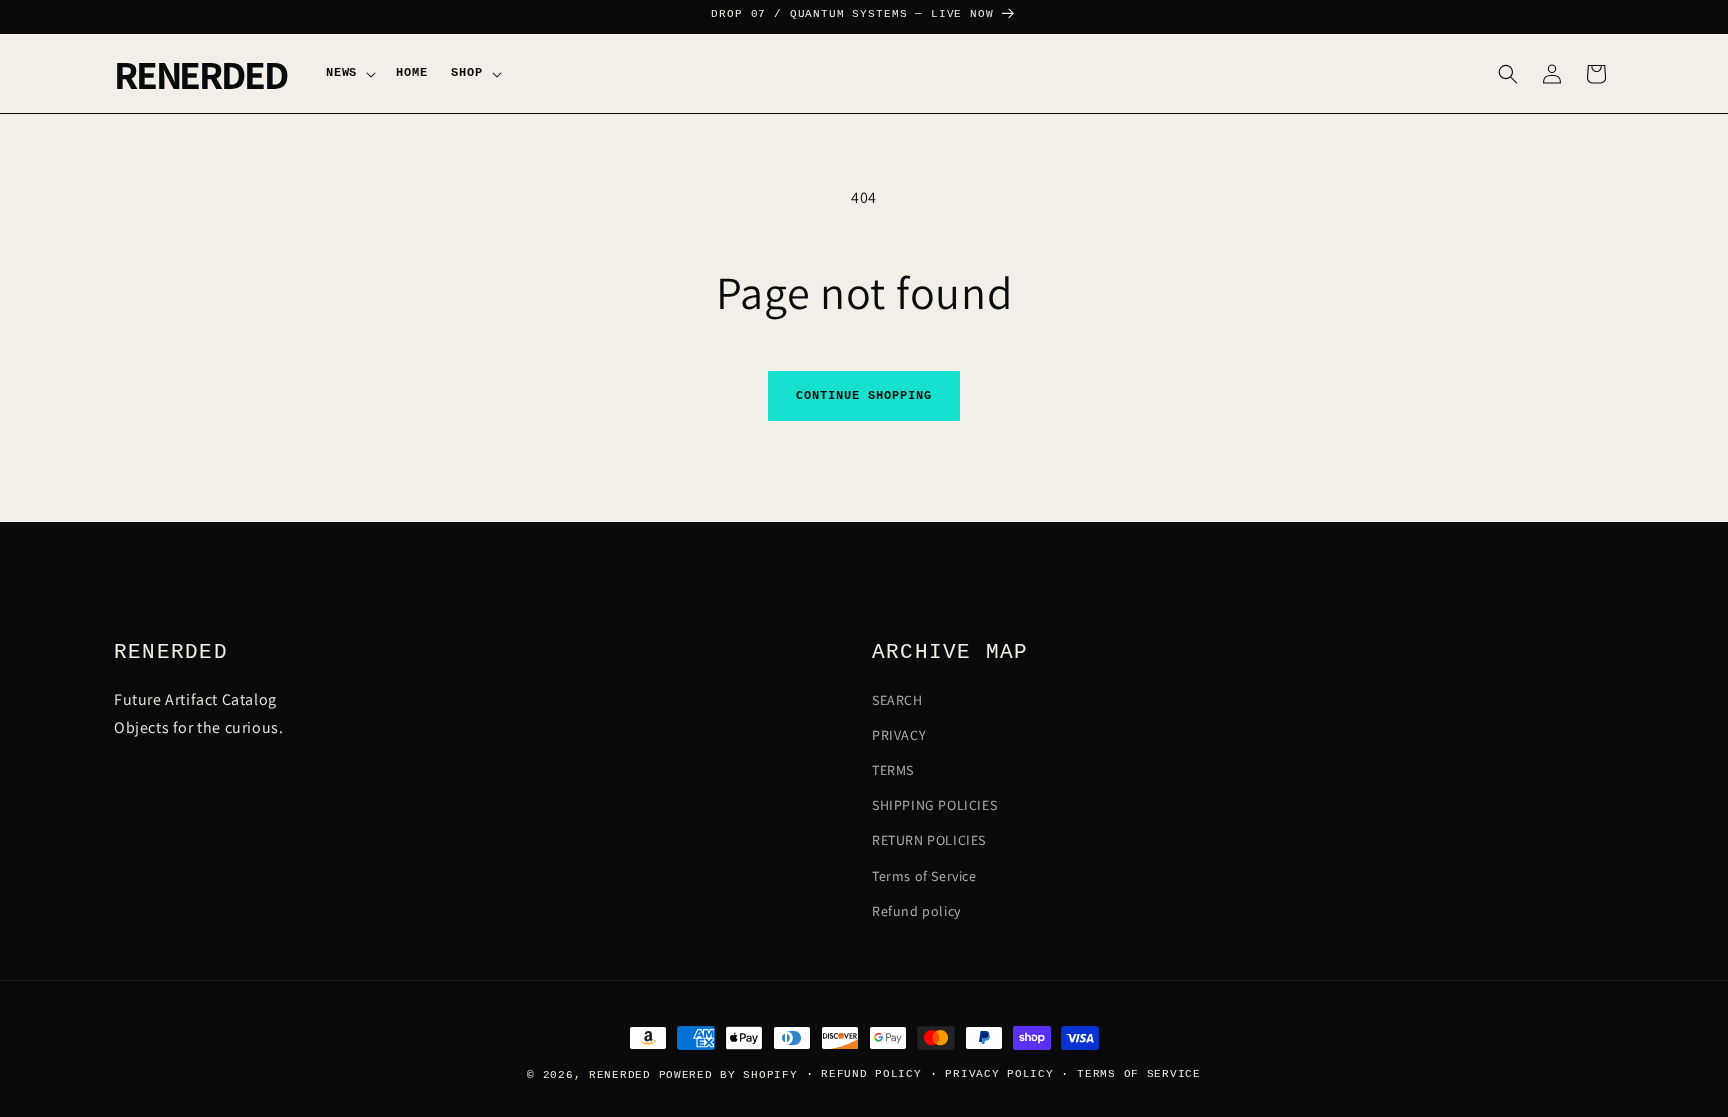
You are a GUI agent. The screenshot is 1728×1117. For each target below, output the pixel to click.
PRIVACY (899, 735)
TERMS (893, 771)
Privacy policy (999, 1074)
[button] (349, 73)
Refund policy (916, 911)
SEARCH (897, 700)
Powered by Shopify (728, 1075)
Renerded (620, 1075)
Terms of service (1139, 1074)
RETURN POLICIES (929, 841)
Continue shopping (863, 396)
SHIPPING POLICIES (934, 806)
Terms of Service (924, 876)
